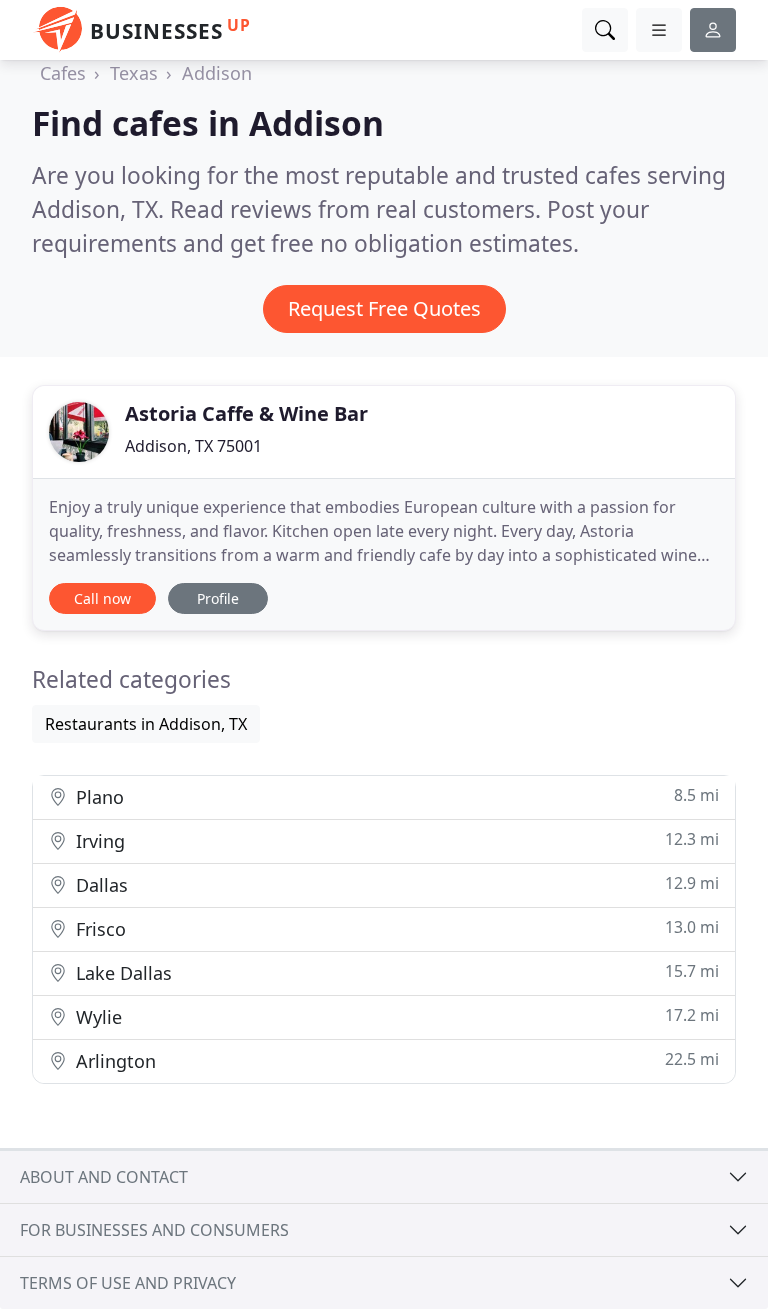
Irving (395, 840)
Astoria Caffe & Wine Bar (246, 413)
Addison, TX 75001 (193, 446)
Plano (395, 796)
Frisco (395, 928)
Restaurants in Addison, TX (146, 724)
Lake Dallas (395, 972)
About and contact (104, 1177)
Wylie (395, 1016)
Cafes (63, 73)
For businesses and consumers (154, 1230)
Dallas (395, 884)
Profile (218, 598)
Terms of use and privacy (128, 1283)
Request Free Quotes (384, 308)
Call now (102, 598)
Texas (134, 73)
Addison (217, 73)
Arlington (395, 1060)
